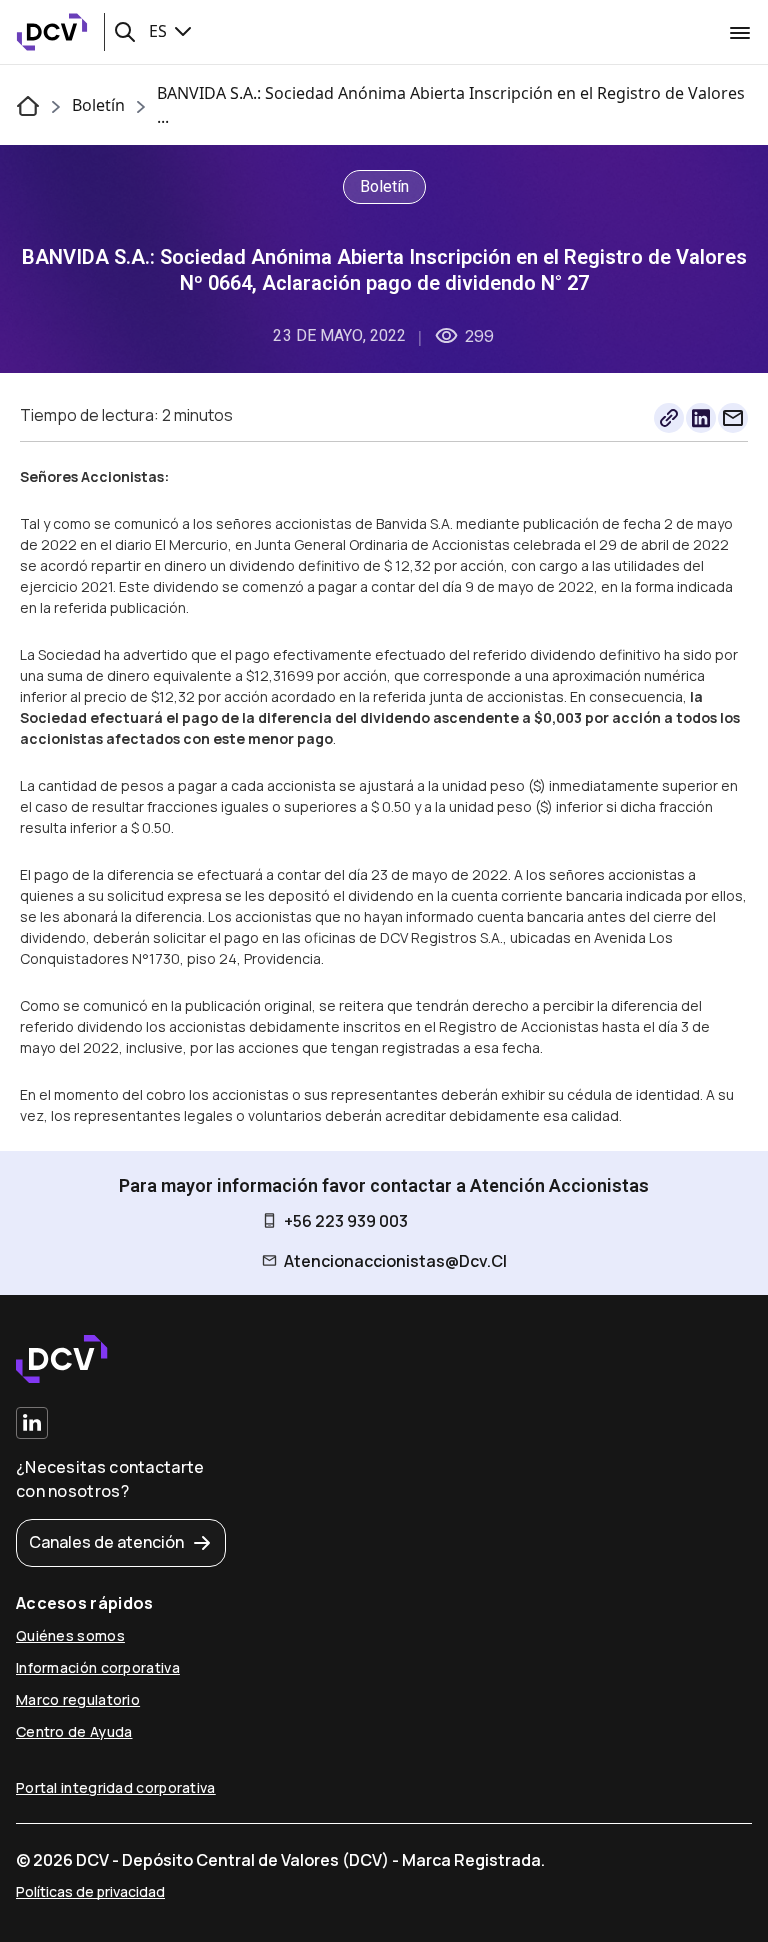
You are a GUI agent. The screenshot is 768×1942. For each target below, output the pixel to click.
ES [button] (160, 31)
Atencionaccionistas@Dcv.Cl (395, 1261)
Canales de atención (106, 1542)
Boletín (98, 105)
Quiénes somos (70, 1635)
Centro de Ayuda (74, 1731)
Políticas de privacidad (90, 1891)
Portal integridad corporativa (116, 1787)
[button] (125, 32)
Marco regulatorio (78, 1699)
